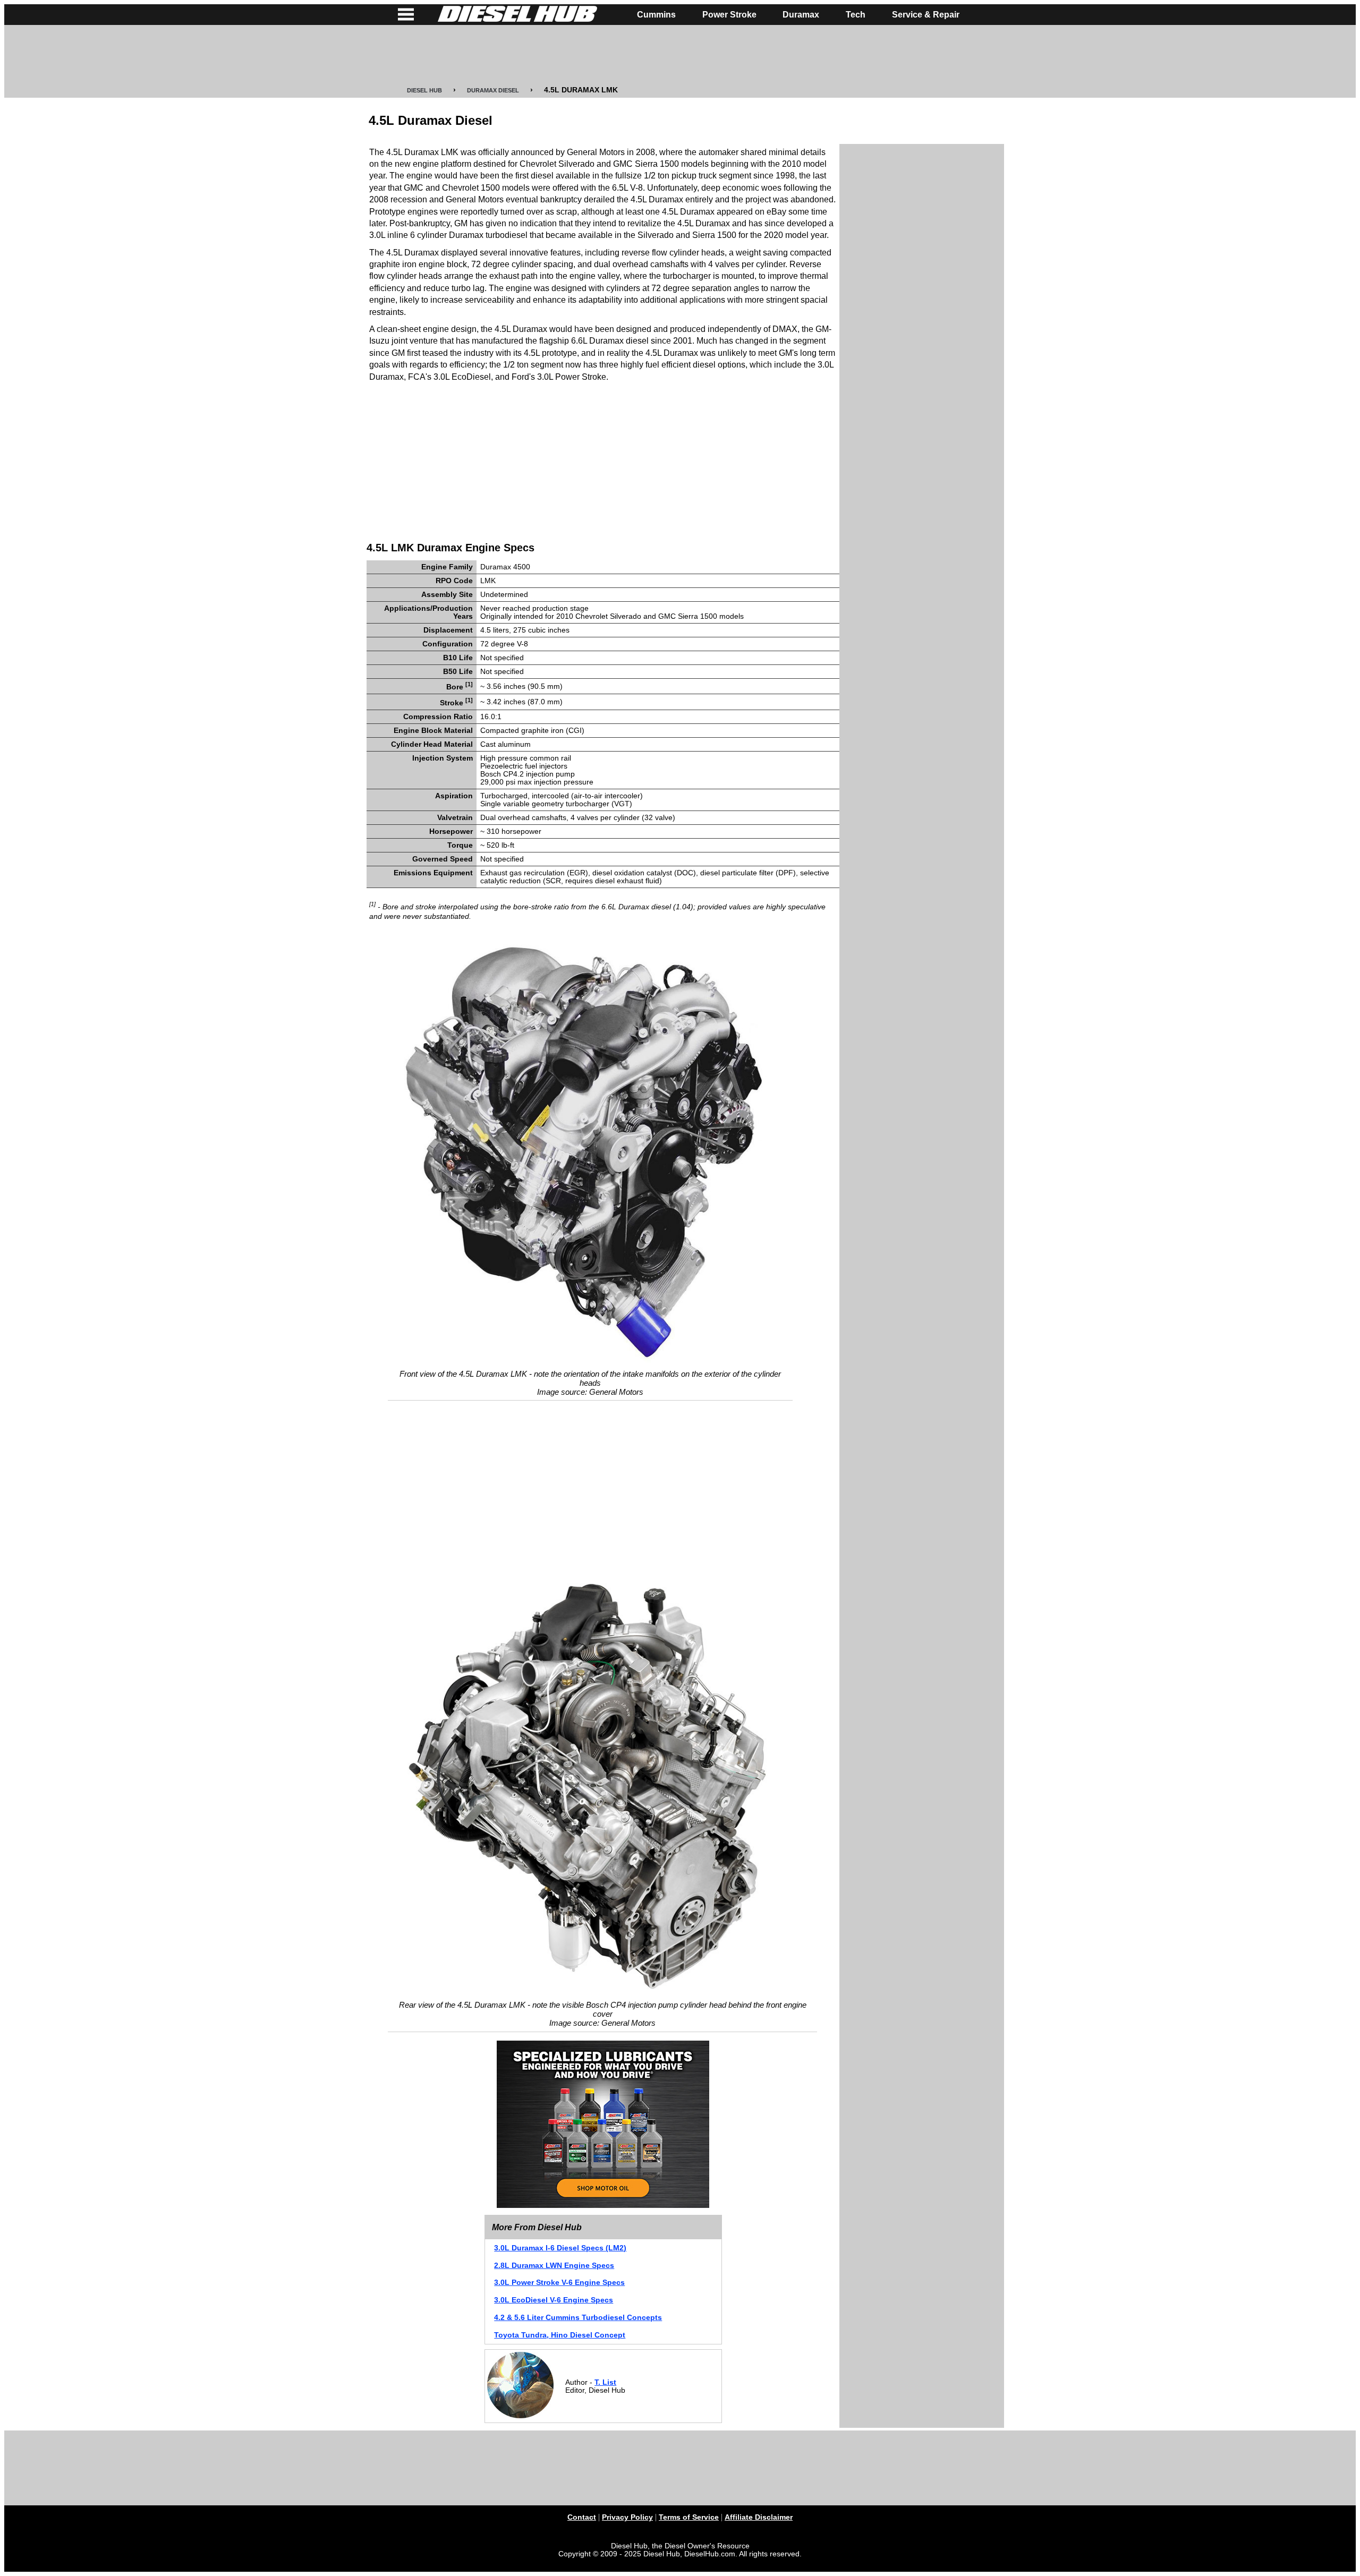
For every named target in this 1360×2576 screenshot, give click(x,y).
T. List (605, 2382)
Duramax (801, 15)
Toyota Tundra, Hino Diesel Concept (560, 2335)
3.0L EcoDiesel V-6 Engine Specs (554, 2300)
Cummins (656, 15)
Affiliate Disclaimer (759, 2517)
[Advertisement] (680, 56)
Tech (856, 15)
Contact (582, 2517)
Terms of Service (689, 2517)
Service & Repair (926, 15)
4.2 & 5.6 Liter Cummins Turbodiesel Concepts (578, 2318)
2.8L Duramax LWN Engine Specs (554, 2266)
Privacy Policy (627, 2517)
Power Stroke (729, 15)
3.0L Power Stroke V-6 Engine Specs (559, 2283)
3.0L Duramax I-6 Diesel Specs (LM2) (560, 2248)
